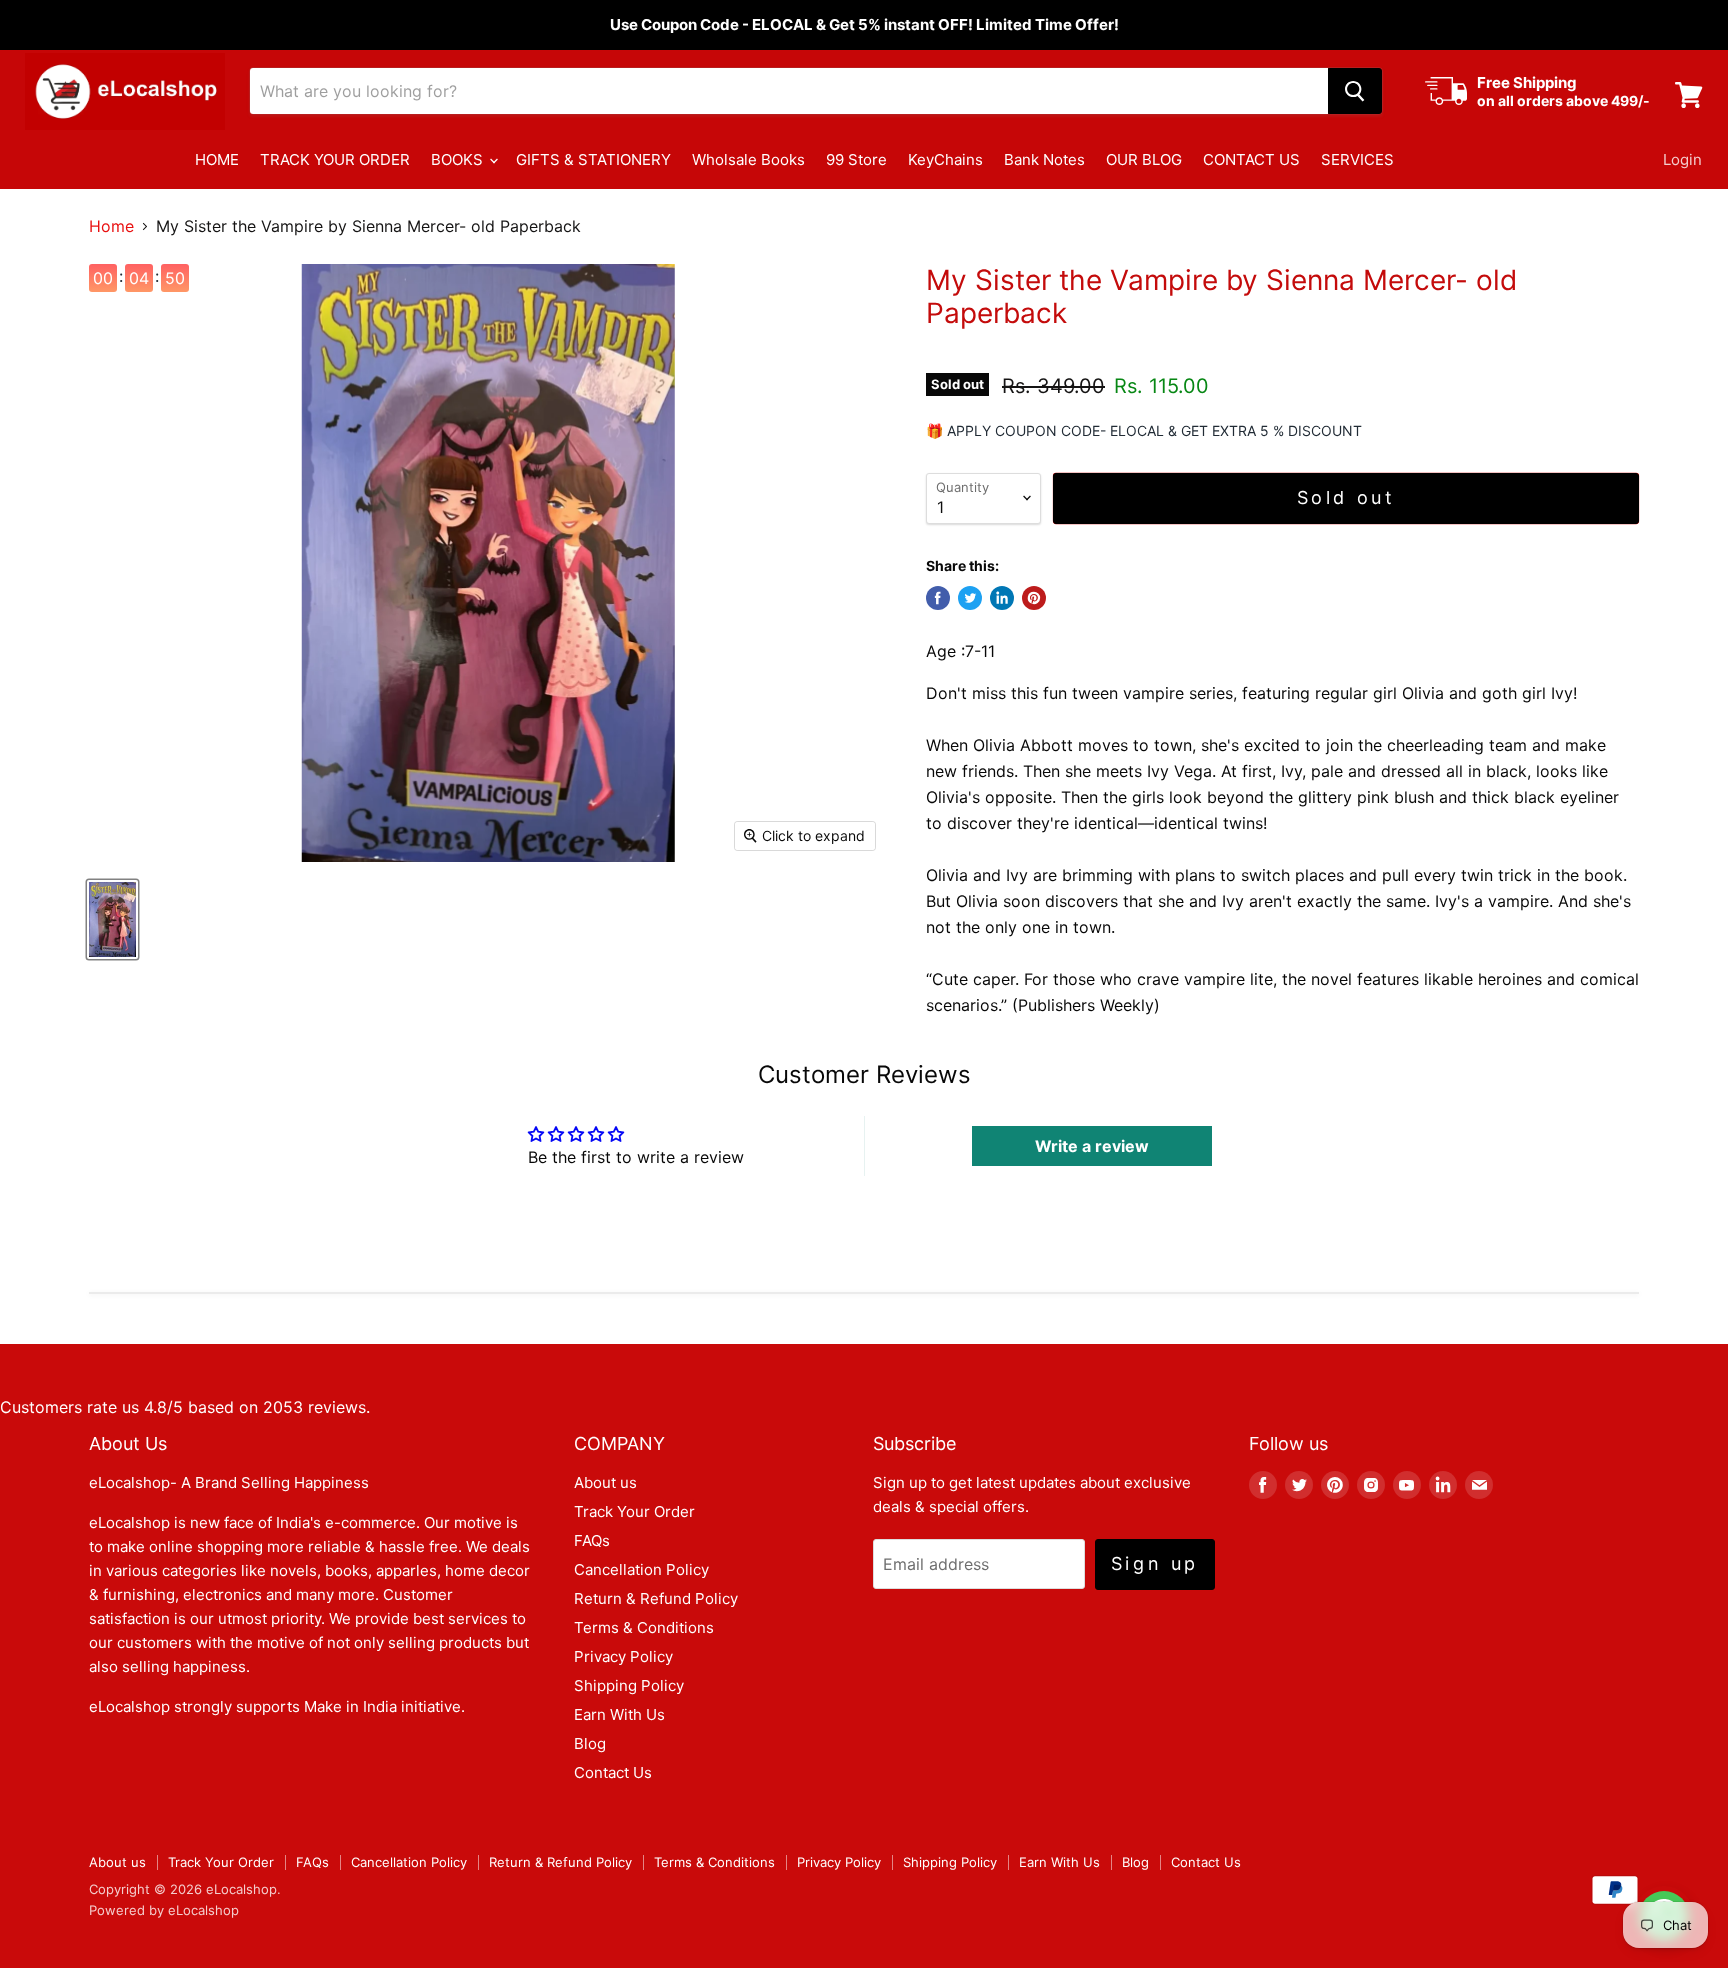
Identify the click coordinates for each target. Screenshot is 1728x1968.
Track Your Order (634, 1511)
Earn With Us (619, 1714)
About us (605, 1482)
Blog (590, 1743)
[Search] (1355, 91)
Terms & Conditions (644, 1627)
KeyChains (945, 159)
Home (111, 226)
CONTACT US (1251, 159)
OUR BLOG (1144, 159)
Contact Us (613, 1772)
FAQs (592, 1540)
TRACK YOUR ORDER (335, 159)
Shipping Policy (629, 1685)
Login (1682, 159)
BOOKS (459, 159)
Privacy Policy (623, 1656)
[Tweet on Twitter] (970, 598)
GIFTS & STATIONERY (593, 159)
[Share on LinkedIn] (1002, 598)
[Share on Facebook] (938, 598)
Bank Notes (1044, 159)
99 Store (856, 159)
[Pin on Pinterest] (1034, 598)
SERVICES (1357, 159)
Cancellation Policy (641, 1569)
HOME (217, 159)
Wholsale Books (748, 159)
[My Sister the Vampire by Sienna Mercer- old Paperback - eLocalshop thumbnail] (112, 919)
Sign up (1155, 1563)
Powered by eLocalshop (164, 1910)
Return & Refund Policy (656, 1598)
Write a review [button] (1092, 1146)
